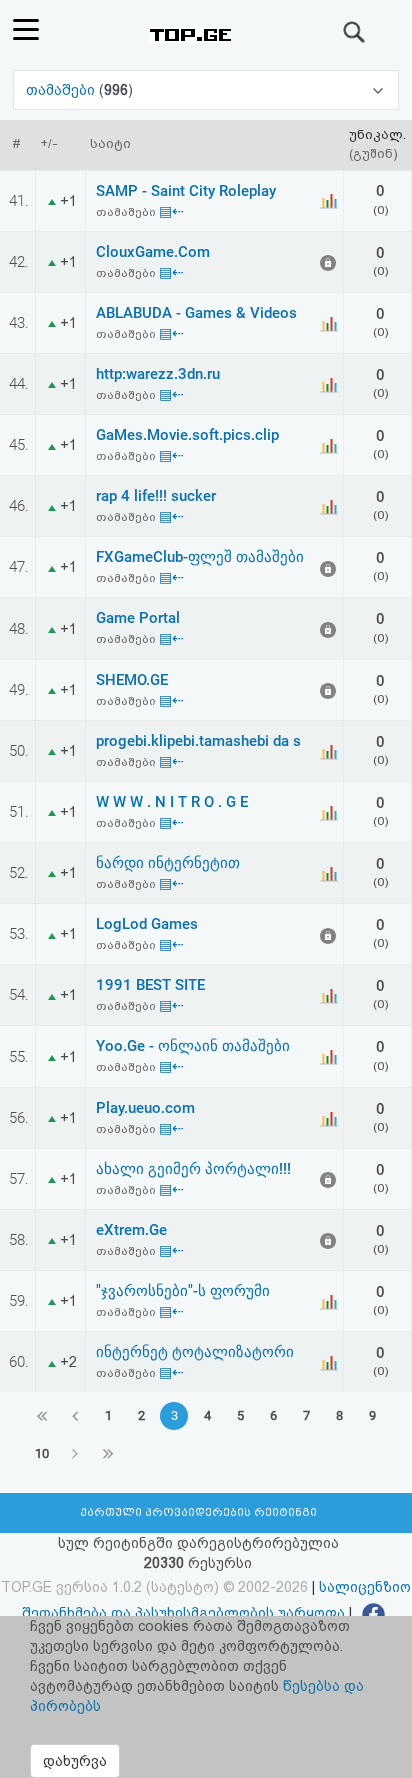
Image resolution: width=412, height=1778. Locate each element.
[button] (206, 90)
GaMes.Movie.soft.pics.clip (187, 435)
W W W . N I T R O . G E (172, 802)
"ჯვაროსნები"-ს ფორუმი (183, 1291)
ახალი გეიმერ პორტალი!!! (193, 1169)
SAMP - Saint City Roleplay (186, 191)
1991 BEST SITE (150, 985)
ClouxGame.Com (153, 252)
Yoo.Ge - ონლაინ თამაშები (193, 1046)
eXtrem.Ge (131, 1230)
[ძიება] (355, 32)
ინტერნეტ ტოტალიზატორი (195, 1352)
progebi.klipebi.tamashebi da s (198, 741)
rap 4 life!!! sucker (156, 496)
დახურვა (75, 1761)
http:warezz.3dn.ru (158, 374)
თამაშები (62, 90)
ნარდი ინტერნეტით (168, 863)
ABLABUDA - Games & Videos (196, 313)
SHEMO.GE (132, 680)
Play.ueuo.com (145, 1108)
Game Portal (138, 618)
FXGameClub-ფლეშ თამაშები (200, 557)
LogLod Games (147, 924)
